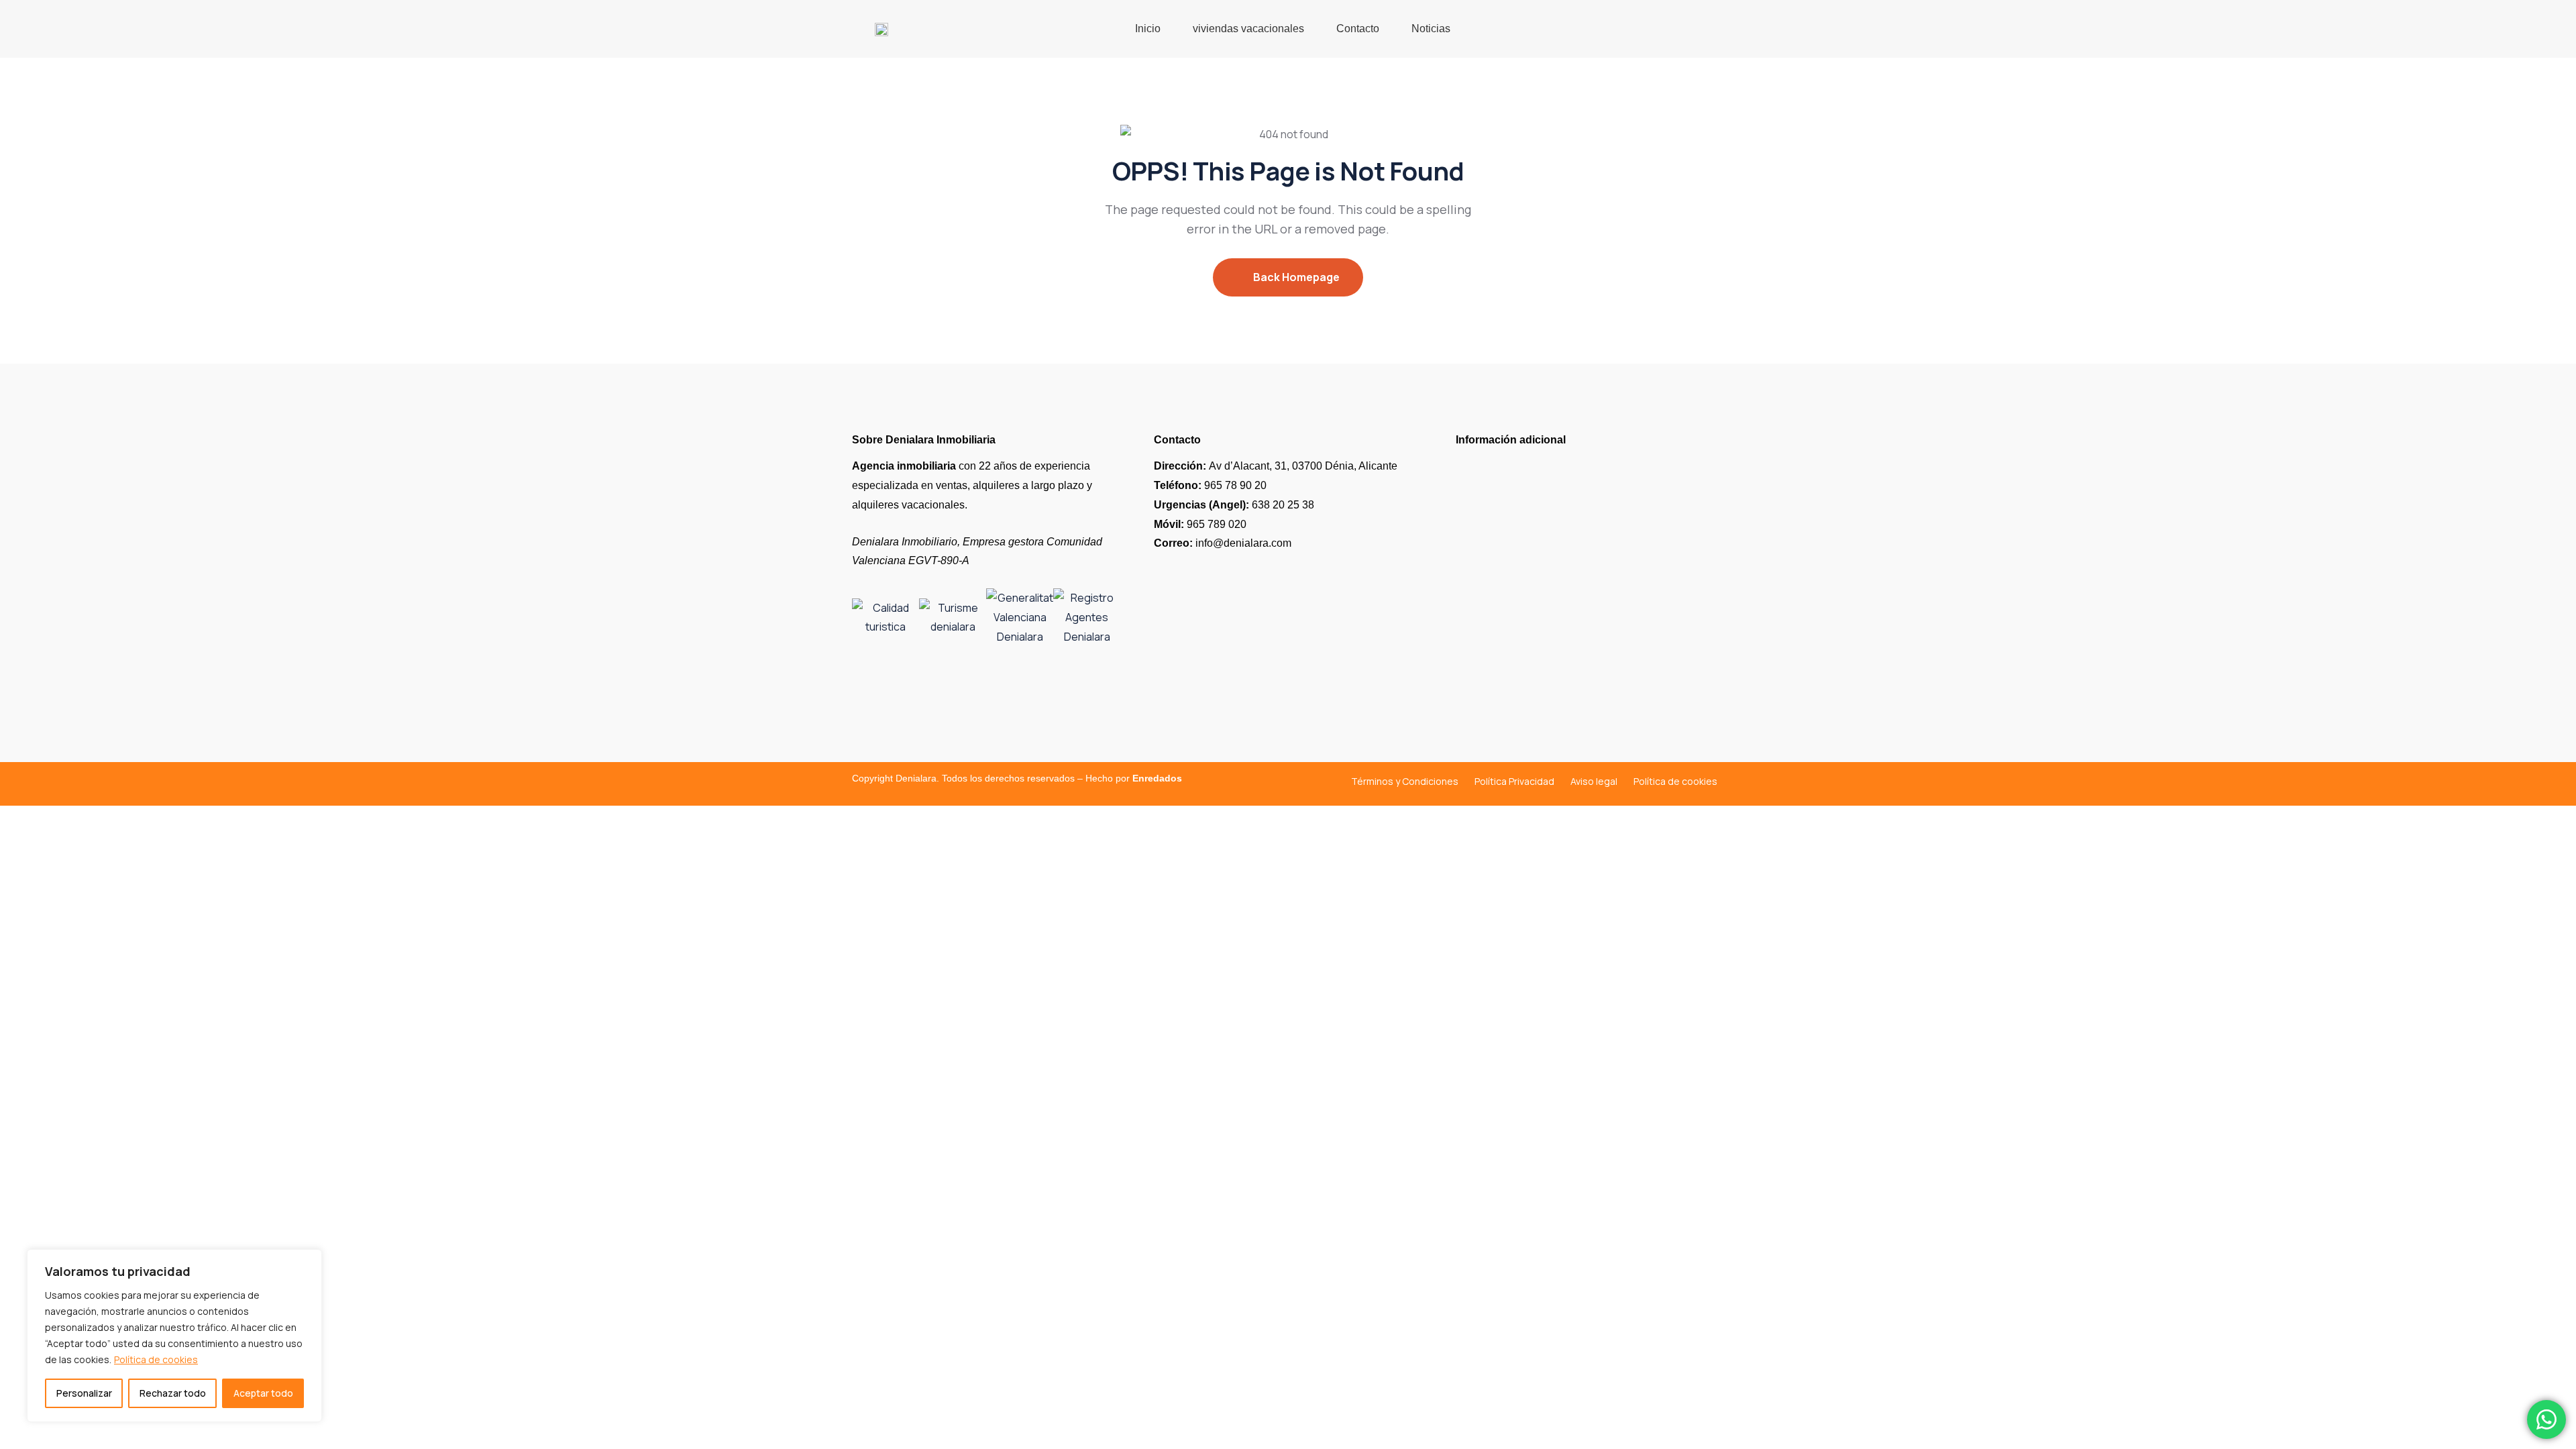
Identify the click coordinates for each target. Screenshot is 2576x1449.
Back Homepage (1295, 277)
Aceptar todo (263, 1393)
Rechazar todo (173, 1393)
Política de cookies (156, 1359)
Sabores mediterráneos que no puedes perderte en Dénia (1579, 676)
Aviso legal (1594, 781)
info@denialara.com (1223, 543)
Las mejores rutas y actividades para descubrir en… (1578, 591)
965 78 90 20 (1210, 485)
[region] (174, 1336)
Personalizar (84, 1393)
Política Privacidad (1514, 781)
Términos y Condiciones (1405, 781)
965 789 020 (1200, 524)
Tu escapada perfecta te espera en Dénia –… (1561, 511)
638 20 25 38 (1234, 505)
